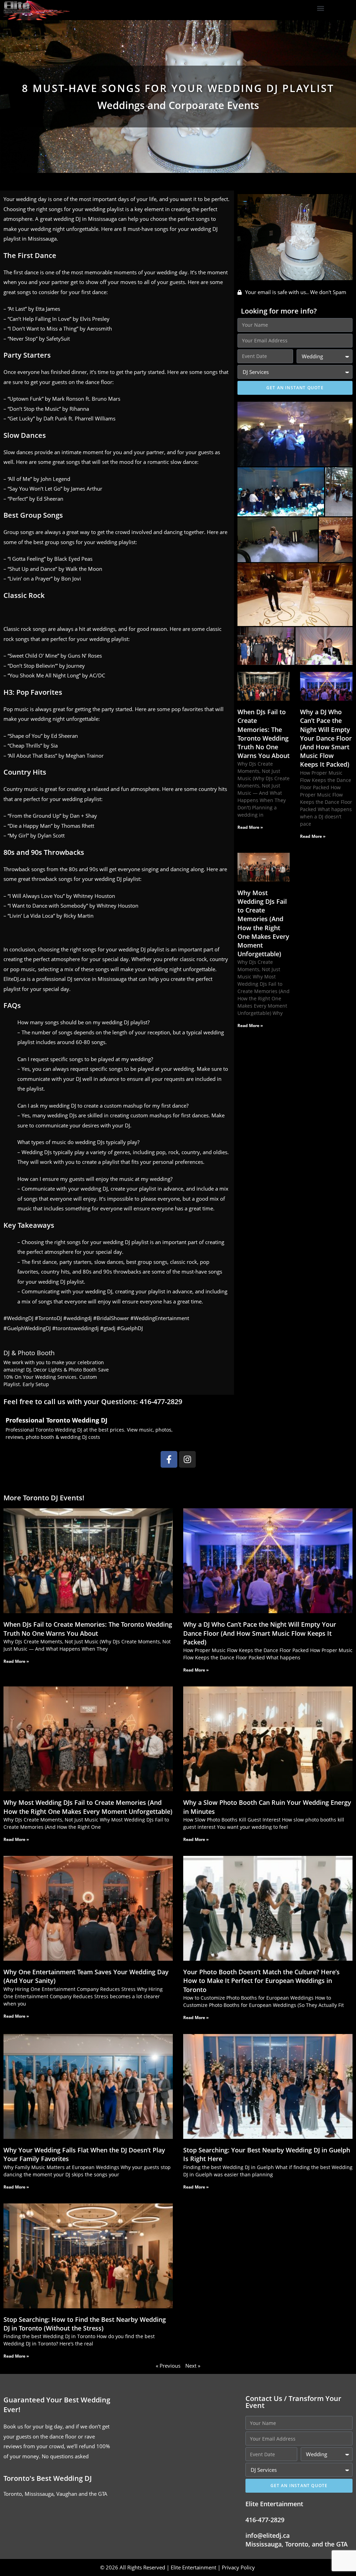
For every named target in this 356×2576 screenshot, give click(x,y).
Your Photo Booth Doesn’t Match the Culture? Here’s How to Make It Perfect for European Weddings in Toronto (261, 1981)
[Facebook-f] (169, 1459)
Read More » (250, 827)
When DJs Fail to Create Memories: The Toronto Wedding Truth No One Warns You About (264, 734)
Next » (193, 2366)
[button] (320, 9)
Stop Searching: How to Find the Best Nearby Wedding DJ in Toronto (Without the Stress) (85, 2324)
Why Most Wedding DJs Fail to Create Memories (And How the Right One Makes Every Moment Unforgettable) (263, 923)
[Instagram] (187, 1459)
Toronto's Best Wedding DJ (48, 2478)
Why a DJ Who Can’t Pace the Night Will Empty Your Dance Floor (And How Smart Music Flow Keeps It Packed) (326, 738)
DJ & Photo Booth (29, 1353)
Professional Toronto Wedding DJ (56, 1420)
